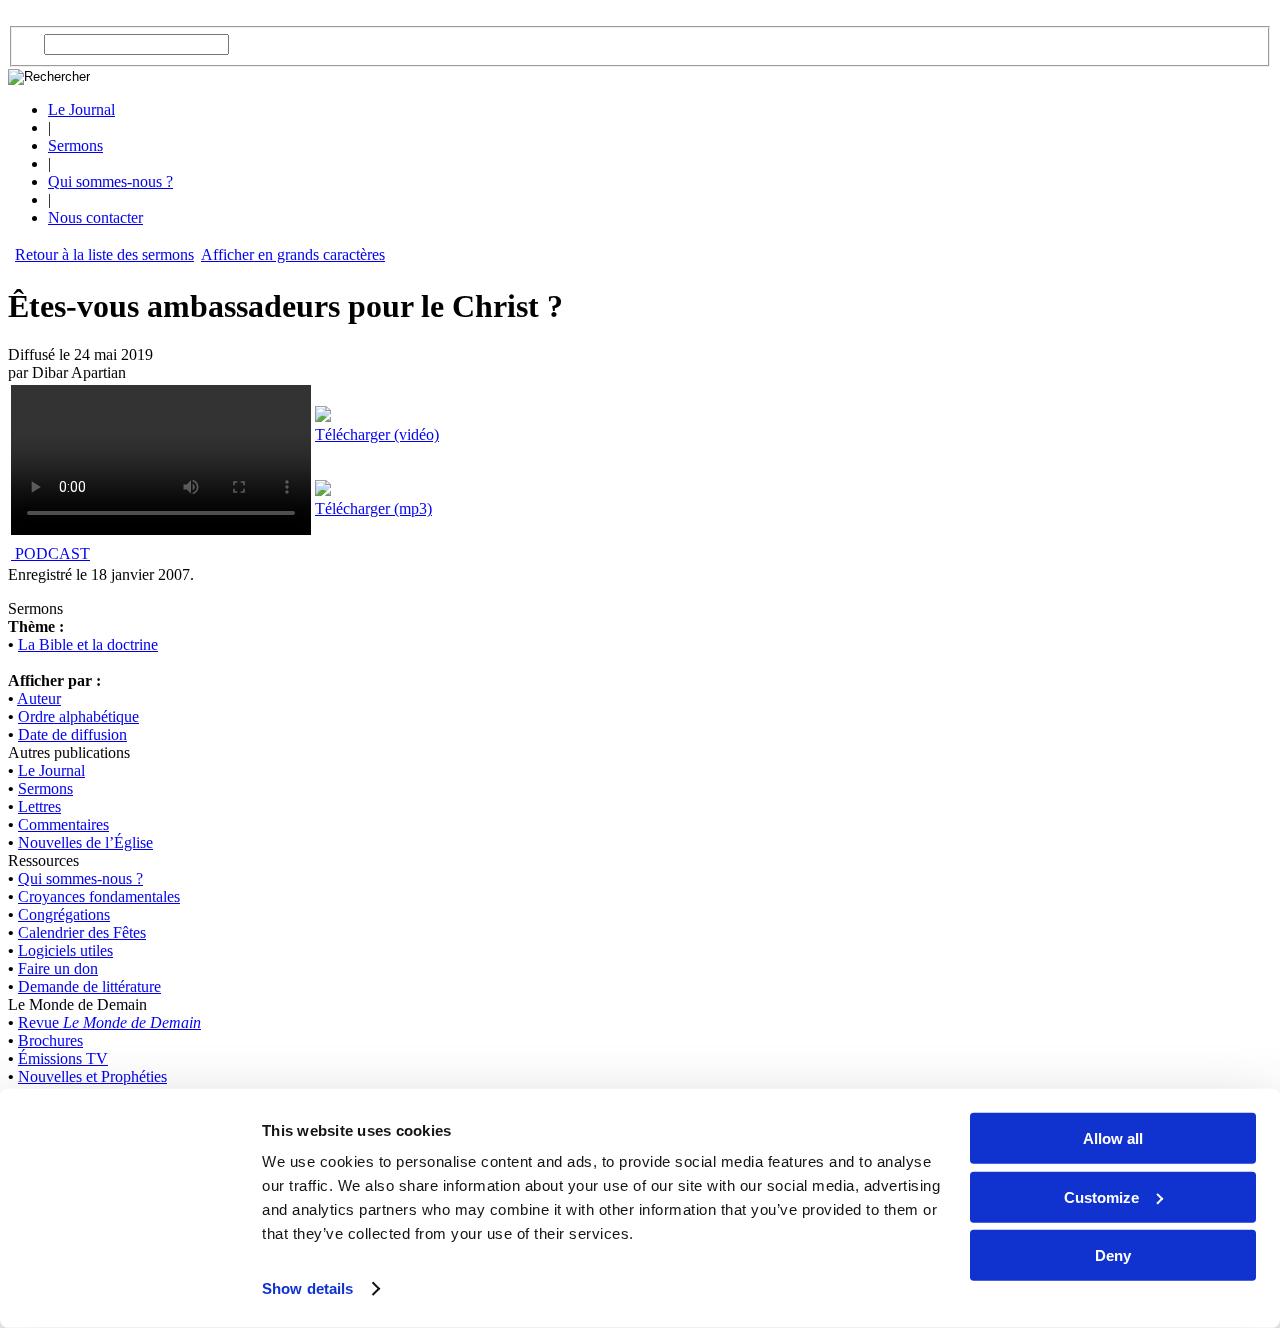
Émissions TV (63, 1058)
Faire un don (58, 968)
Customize (1101, 1196)
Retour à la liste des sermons (104, 254)
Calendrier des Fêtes (82, 932)
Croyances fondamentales (99, 896)
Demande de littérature (89, 986)
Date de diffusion (72, 734)
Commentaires (63, 824)
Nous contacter (95, 217)
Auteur (39, 698)
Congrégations (64, 914)
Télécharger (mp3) (373, 508)
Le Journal (81, 109)
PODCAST (50, 553)
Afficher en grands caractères (293, 254)
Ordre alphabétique (78, 716)
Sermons (75, 145)
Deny (1113, 1255)
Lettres (39, 806)
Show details (307, 1288)
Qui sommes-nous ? (110, 181)
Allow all (1113, 1138)
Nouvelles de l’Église (85, 842)
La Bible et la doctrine (88, 644)
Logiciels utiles (65, 950)
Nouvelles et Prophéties (92, 1076)
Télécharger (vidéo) (377, 434)
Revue (109, 1022)
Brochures (50, 1040)
